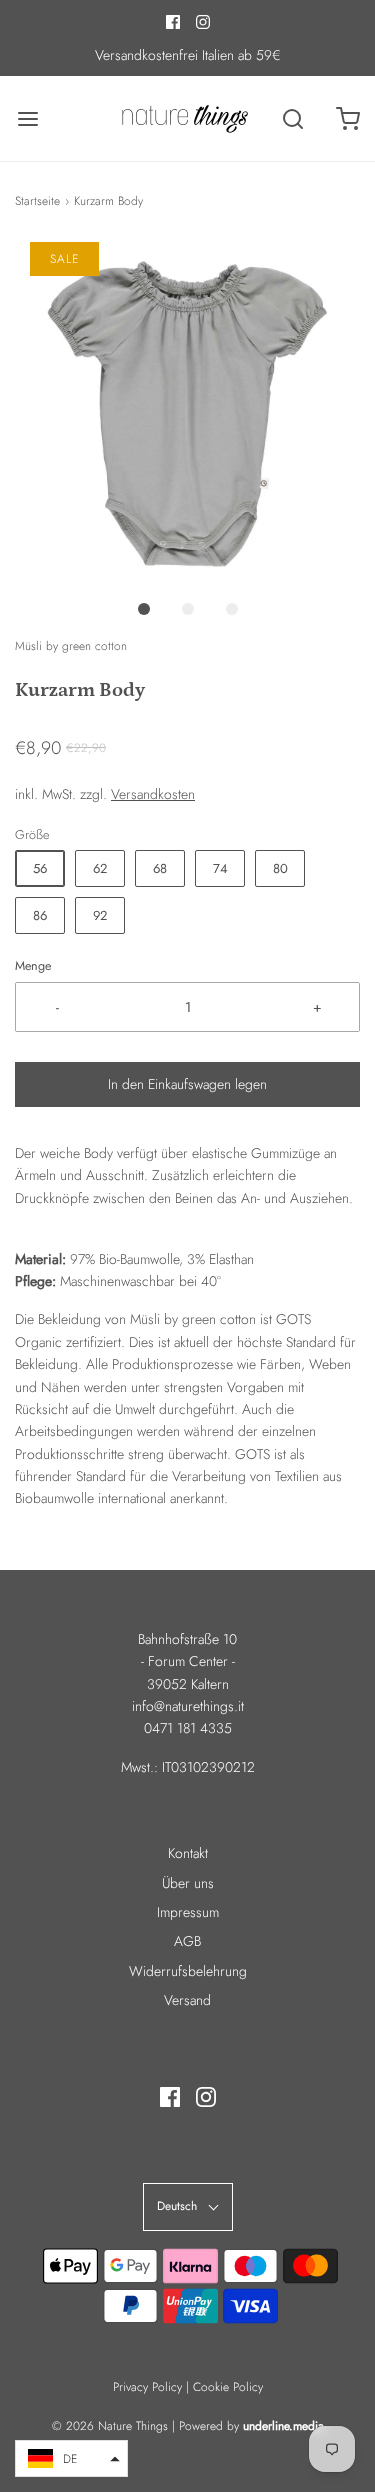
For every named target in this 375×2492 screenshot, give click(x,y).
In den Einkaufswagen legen (187, 1084)
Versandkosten (153, 794)
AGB (187, 1941)
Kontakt (188, 1853)
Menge (33, 966)
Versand (187, 2000)
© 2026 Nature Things (110, 2426)
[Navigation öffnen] (27, 118)
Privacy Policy (147, 2387)
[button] (187, 414)
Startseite (37, 201)
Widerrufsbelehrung (188, 1971)
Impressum (188, 1912)
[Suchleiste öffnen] (292, 118)
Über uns (188, 1883)
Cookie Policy (228, 2387)
